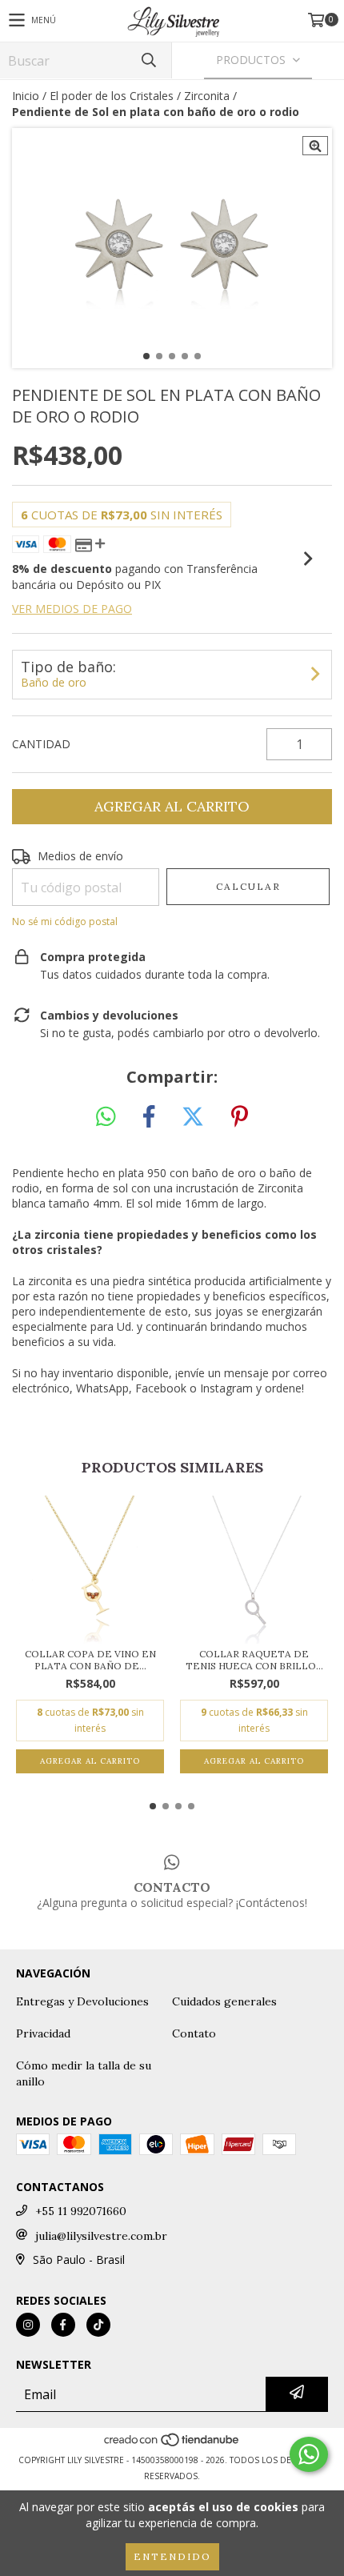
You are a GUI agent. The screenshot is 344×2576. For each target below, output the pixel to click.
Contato (194, 2033)
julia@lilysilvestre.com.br (101, 2236)
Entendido (172, 2556)
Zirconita (207, 96)
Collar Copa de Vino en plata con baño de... (90, 1660)
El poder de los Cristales (112, 96)
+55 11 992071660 (81, 2211)
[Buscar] (148, 60)
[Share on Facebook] (149, 1117)
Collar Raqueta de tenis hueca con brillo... (254, 1660)
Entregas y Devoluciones (82, 2001)
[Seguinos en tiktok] (98, 2325)
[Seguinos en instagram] (28, 2325)
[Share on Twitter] (193, 1117)
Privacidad (43, 2033)
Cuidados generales (224, 2001)
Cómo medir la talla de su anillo (84, 2073)
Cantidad (41, 744)
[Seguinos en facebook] (63, 2325)
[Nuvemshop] (172, 2444)
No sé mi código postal (65, 921)
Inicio (26, 96)
